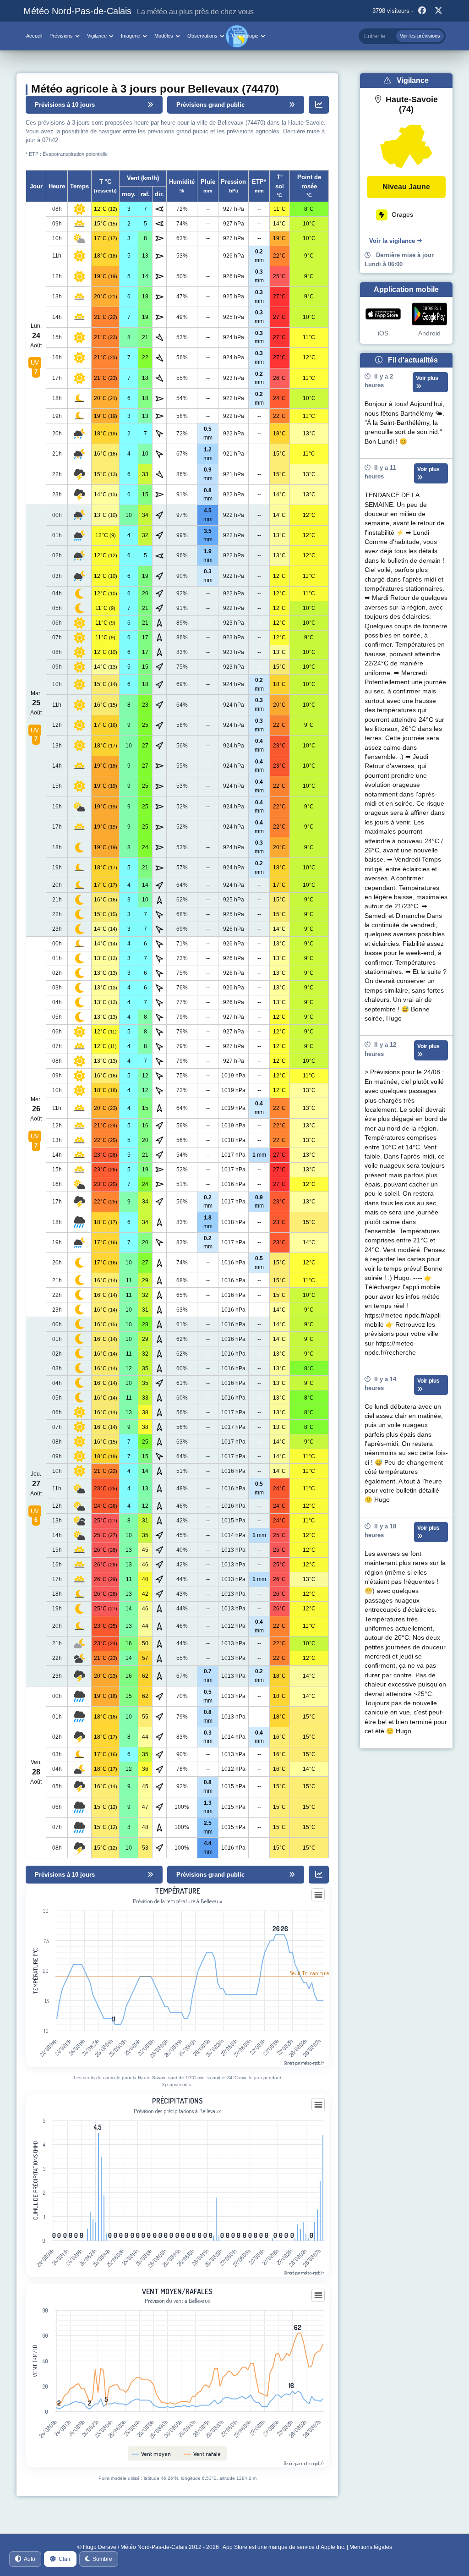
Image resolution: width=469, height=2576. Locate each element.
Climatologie (245, 36)
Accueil (34, 36)
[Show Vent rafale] (202, 2454)
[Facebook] (422, 11)
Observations (202, 36)
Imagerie (131, 36)
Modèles (164, 36)
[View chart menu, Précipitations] (318, 2105)
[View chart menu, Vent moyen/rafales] (318, 2296)
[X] (439, 11)
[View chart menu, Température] (318, 1895)
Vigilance (97, 36)
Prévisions (61, 36)
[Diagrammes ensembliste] (319, 105)
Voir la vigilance (392, 241)
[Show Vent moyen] (151, 2454)
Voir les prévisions (420, 36)
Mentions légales (371, 2547)
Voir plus (427, 378)
